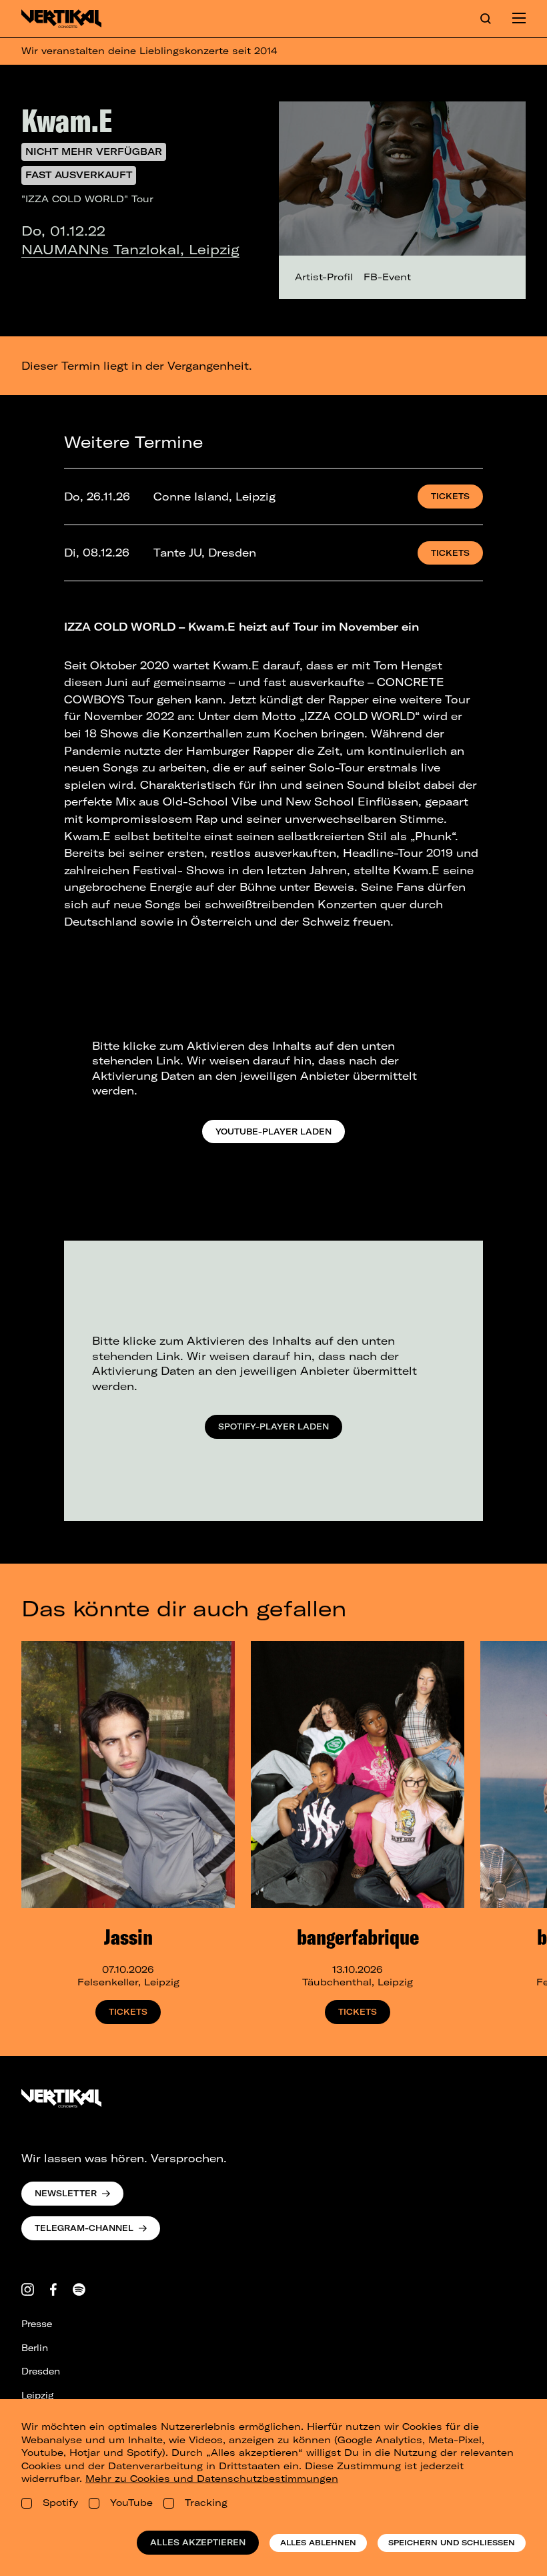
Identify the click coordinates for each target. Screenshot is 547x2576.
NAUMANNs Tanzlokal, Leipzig (130, 249)
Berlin (35, 2348)
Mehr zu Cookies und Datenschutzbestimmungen (212, 2479)
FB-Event (387, 277)
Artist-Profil (324, 277)
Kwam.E (67, 120)
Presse (37, 2324)
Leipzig (37, 2395)
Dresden (41, 2371)
